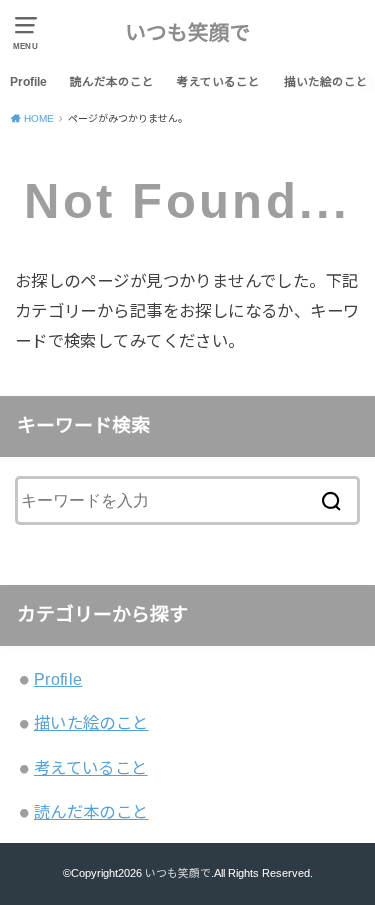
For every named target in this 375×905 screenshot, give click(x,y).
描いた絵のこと (326, 82)
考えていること (218, 82)
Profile (28, 82)
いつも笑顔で (188, 32)
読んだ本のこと (112, 82)
